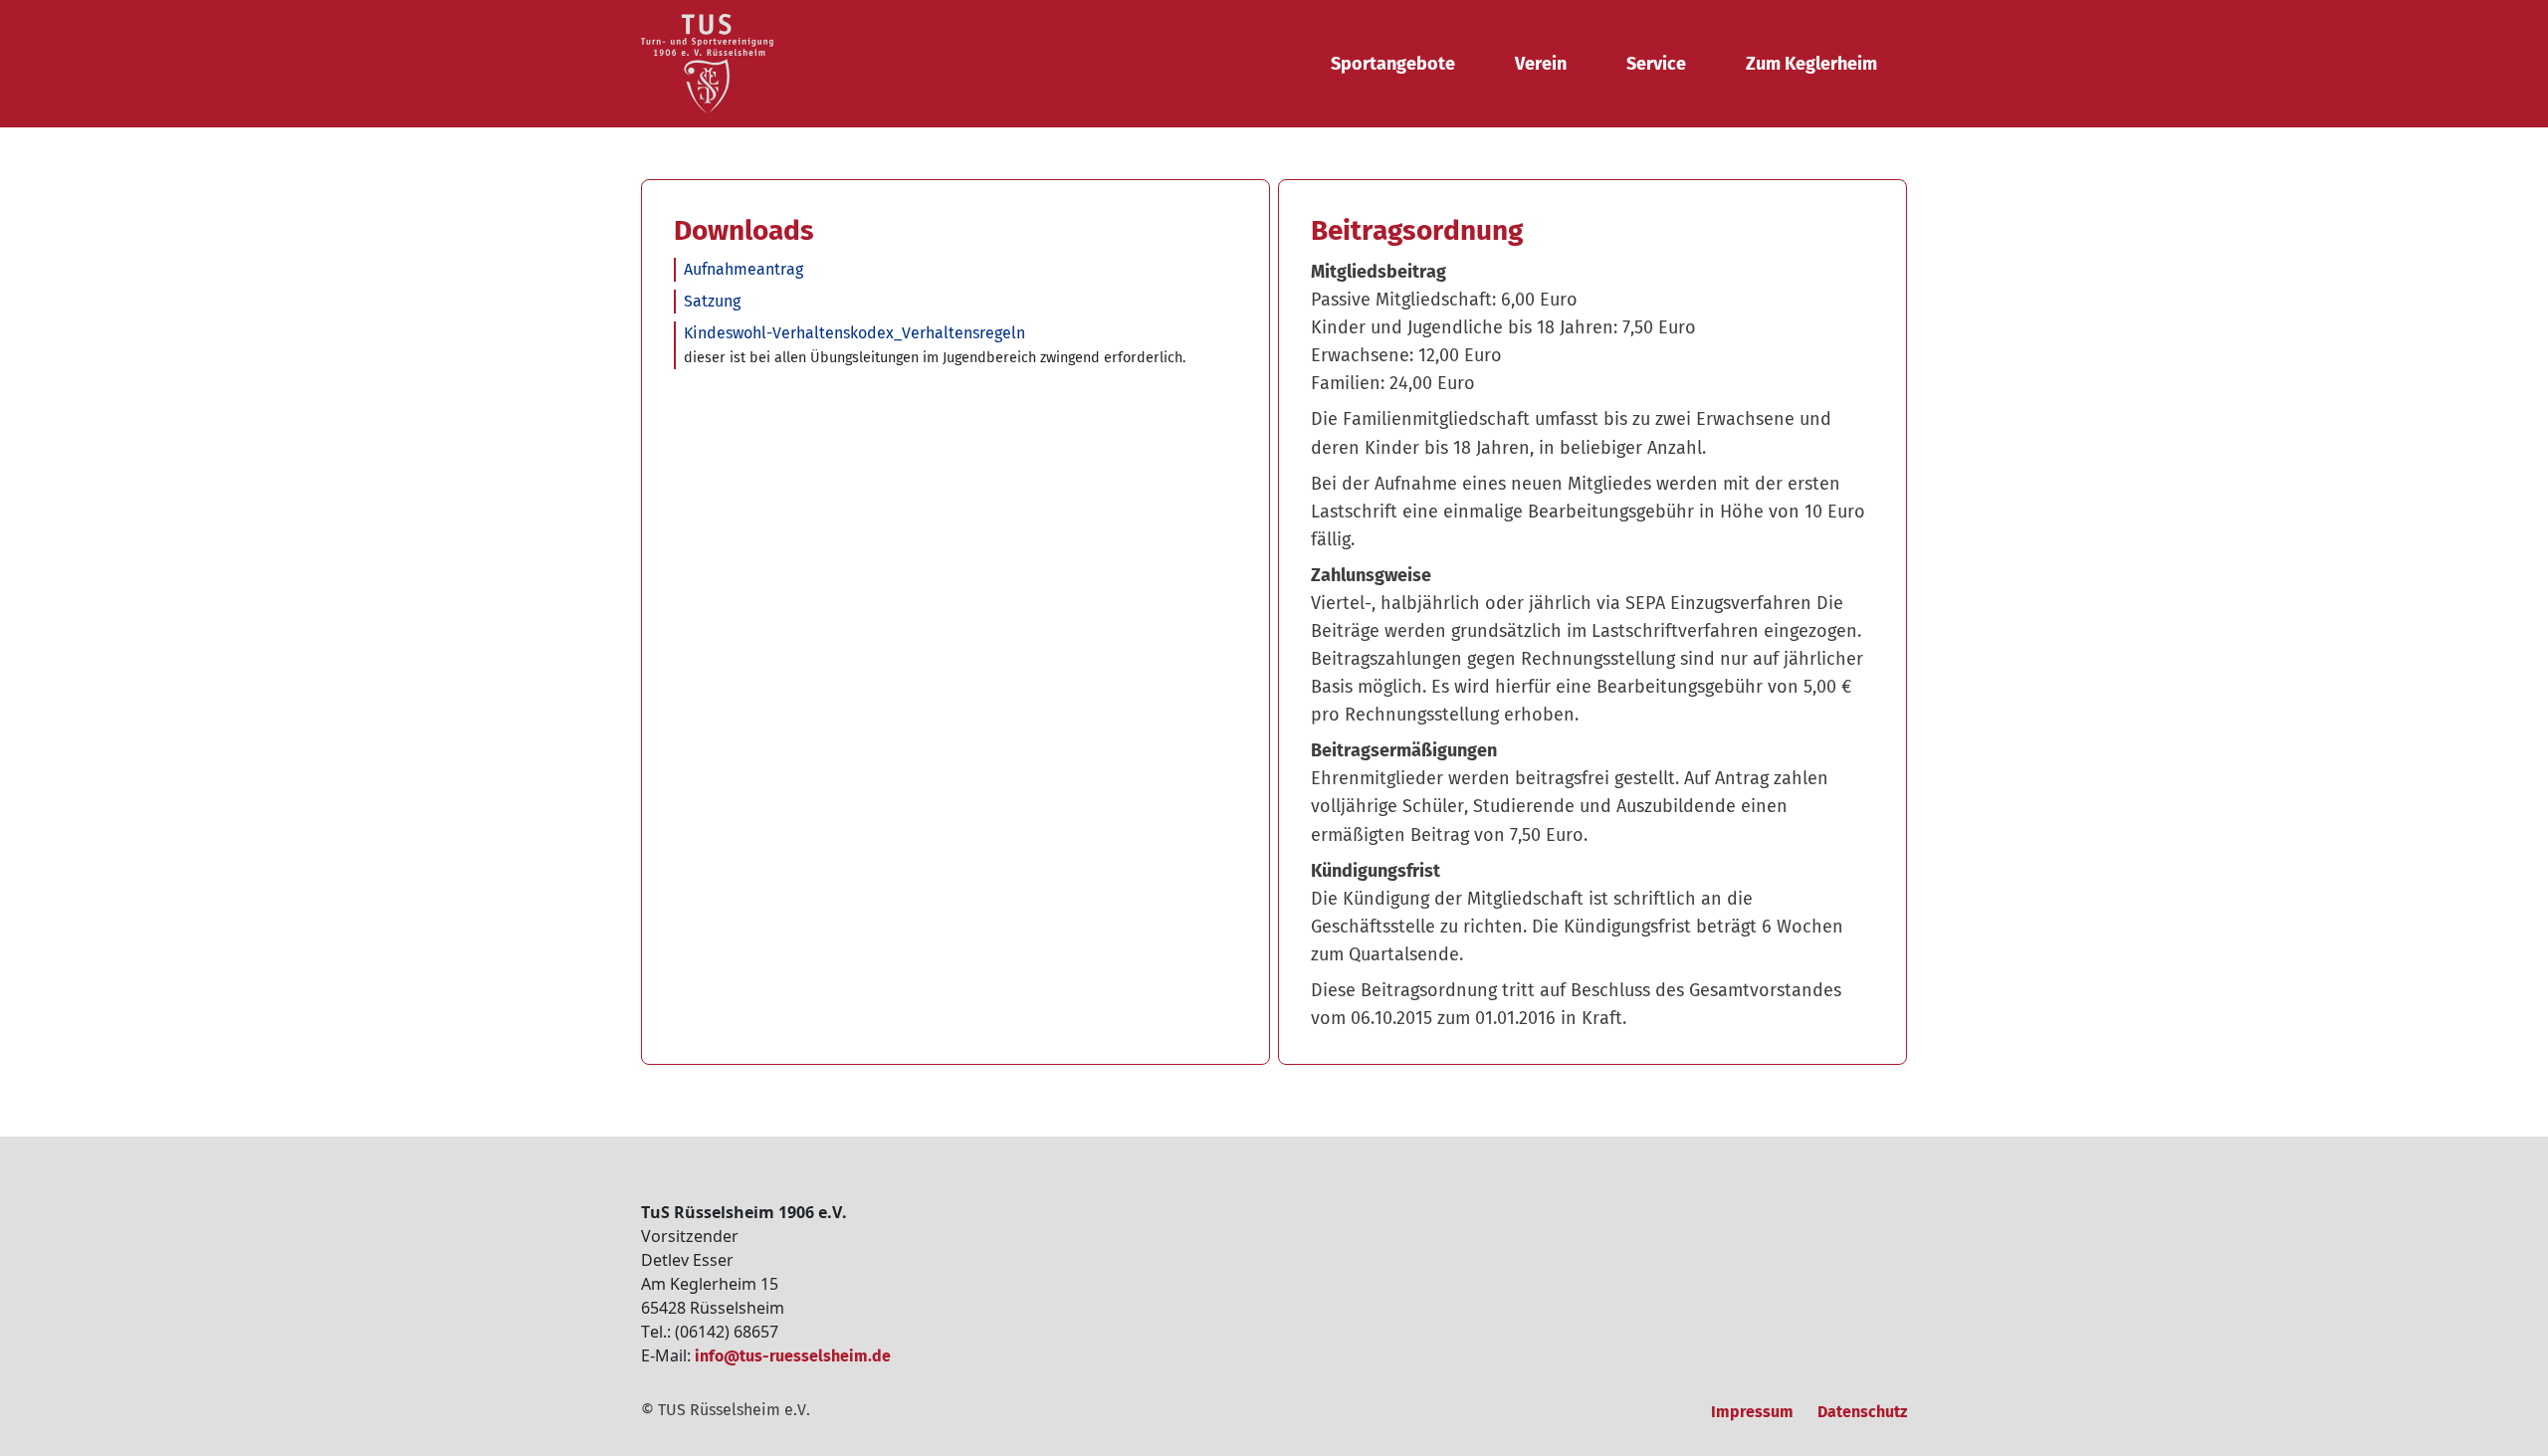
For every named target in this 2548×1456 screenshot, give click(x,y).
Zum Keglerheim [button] (1811, 64)
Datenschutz (1862, 1412)
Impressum (1752, 1412)
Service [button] (1656, 64)
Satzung (712, 301)
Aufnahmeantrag (743, 269)
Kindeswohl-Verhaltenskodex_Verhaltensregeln (854, 333)
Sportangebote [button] (1393, 64)
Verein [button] (1541, 64)
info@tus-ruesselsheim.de (793, 1356)
